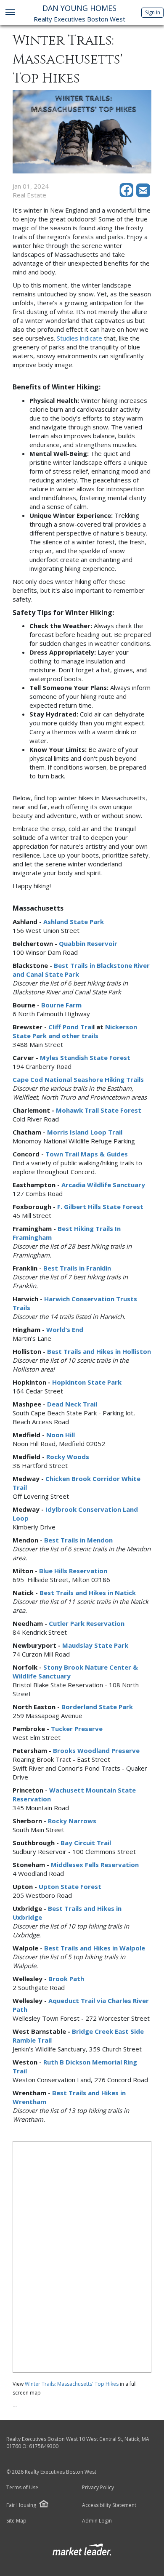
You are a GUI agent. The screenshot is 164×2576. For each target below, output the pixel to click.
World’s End (65, 1329)
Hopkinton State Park (87, 1382)
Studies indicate (79, 338)
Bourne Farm (61, 1005)
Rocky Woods (68, 1457)
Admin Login (97, 2521)
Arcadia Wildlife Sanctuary (103, 1185)
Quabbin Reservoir (88, 943)
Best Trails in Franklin (77, 1268)
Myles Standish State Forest (85, 1058)
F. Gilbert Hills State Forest (100, 1207)
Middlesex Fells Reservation (95, 1865)
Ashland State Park (74, 922)
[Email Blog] (144, 195)
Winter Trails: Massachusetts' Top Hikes (72, 2384)
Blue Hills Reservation (73, 1571)
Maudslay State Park (95, 1645)
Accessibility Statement (109, 2505)
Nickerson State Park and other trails (75, 1031)
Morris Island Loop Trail (85, 1132)
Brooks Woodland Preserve (96, 1750)
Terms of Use (22, 2488)
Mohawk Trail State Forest (99, 1110)
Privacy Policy (98, 2488)
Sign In (153, 12)
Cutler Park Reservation (87, 1623)
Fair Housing (21, 2505)
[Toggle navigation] (10, 13)
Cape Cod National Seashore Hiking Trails (78, 1079)
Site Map (16, 2521)
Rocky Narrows (72, 1821)
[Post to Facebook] (128, 195)
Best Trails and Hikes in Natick (88, 1593)
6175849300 (44, 2446)
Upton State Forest (70, 1886)
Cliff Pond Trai (71, 1027)
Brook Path (66, 1979)
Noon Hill (61, 1435)
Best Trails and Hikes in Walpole (95, 1948)
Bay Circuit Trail (86, 1843)
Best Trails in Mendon (78, 1540)
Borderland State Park (97, 1707)
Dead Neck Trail (72, 1404)
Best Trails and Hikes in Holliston (99, 1351)
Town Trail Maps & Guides (87, 1154)
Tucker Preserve (77, 1729)
